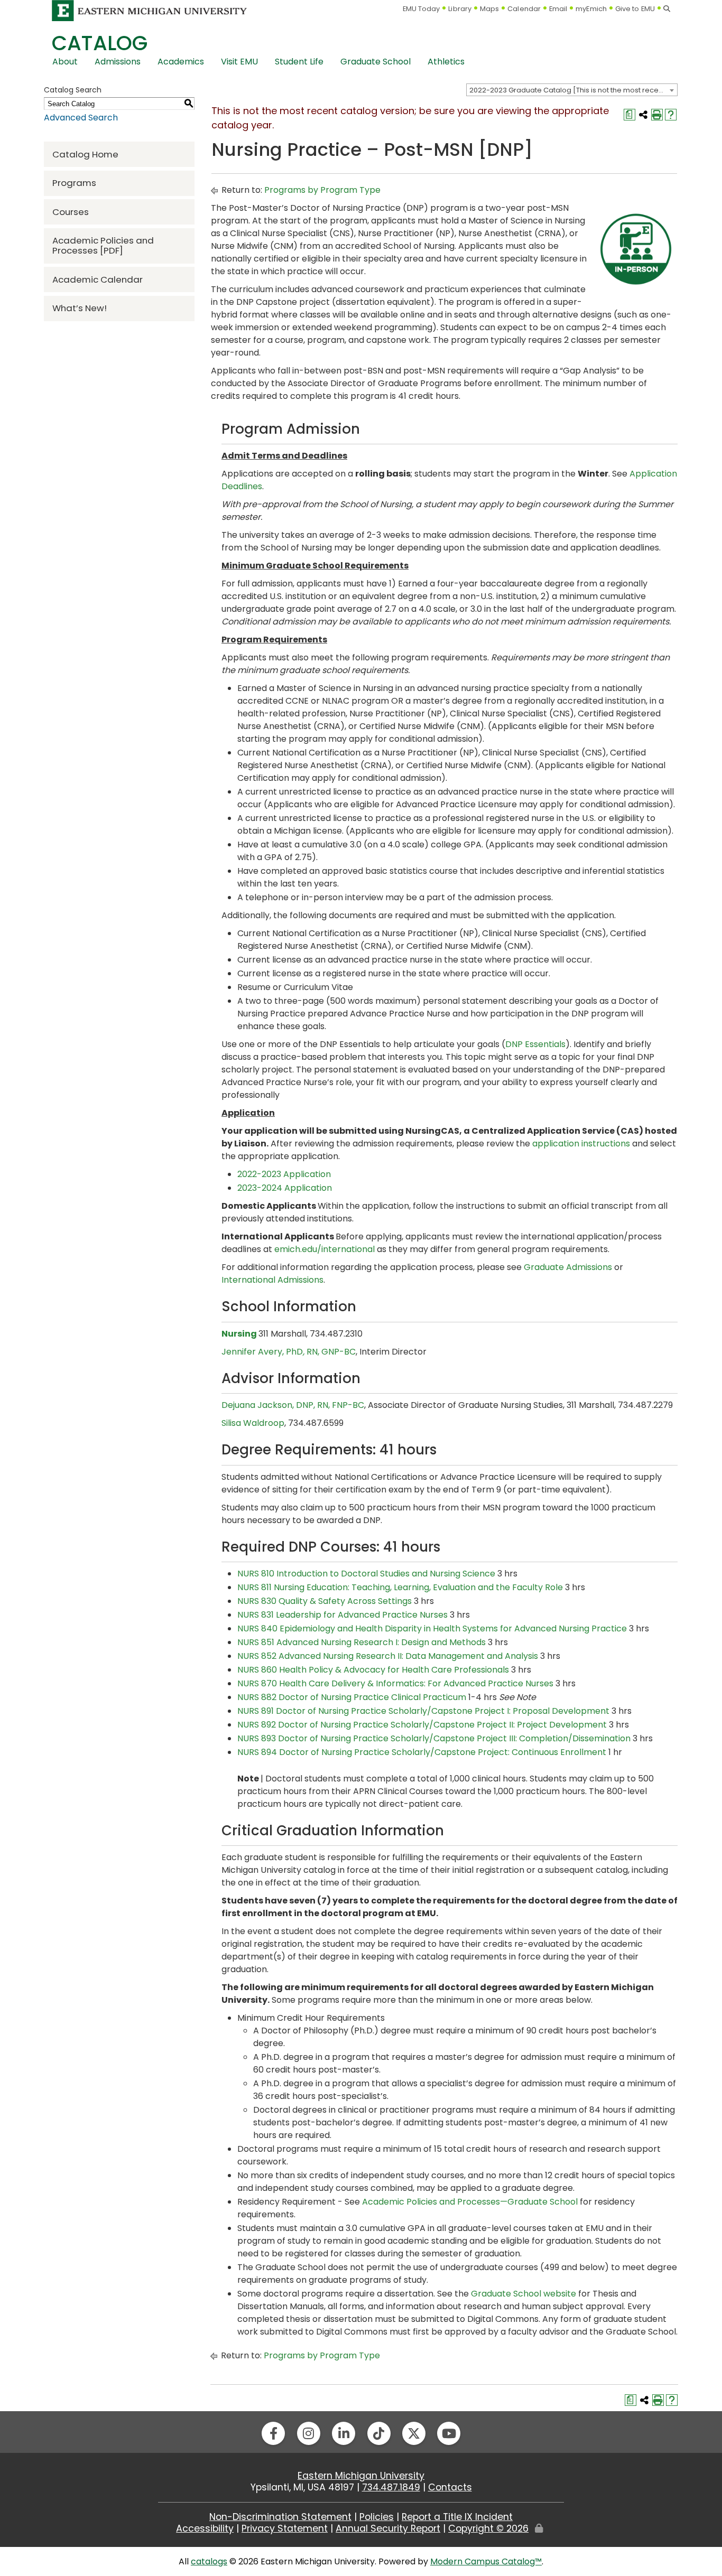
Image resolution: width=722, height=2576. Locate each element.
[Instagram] (309, 2433)
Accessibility (205, 2528)
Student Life (299, 62)
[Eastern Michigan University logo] (150, 10)
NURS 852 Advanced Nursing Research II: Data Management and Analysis (388, 1656)
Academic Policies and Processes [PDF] (103, 245)
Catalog (100, 43)
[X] (414, 2433)
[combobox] (572, 90)
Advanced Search (81, 118)
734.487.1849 (391, 2487)
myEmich (591, 9)
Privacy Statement (285, 2528)
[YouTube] (449, 2433)
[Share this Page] (643, 115)
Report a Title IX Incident (457, 2517)
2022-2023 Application (284, 1174)
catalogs (209, 2561)
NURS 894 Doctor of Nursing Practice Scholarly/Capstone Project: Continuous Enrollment (422, 1752)
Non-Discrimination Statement (280, 2517)
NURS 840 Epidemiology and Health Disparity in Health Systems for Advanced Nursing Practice (432, 1628)
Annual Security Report (388, 2528)
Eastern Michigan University (361, 2476)
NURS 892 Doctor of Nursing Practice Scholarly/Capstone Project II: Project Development (422, 1725)
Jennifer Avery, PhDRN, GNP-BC (289, 1352)
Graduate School (376, 62)
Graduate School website (524, 2294)
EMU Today (422, 9)
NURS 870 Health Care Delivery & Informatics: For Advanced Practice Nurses (395, 1683)
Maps (489, 9)
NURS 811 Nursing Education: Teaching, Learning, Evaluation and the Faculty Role (400, 1587)
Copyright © (488, 2528)
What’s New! (80, 308)
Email (558, 9)
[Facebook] (273, 2433)
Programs (74, 183)
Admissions (118, 62)
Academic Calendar (98, 279)
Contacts (450, 2487)
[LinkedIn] (344, 2433)
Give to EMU (635, 9)
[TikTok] (379, 2433)
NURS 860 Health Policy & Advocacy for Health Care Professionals (373, 1670)
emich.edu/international (325, 1249)
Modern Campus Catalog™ (486, 2561)
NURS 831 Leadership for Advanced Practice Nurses (343, 1615)
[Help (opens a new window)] (671, 115)
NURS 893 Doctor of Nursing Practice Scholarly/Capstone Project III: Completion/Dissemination (434, 1738)
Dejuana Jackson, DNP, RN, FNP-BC (293, 1405)
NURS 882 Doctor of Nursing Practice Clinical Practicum (352, 1697)
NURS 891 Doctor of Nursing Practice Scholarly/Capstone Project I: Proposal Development (423, 1711)
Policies (377, 2517)
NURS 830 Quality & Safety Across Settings (325, 1601)
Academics (181, 62)
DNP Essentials (535, 1044)
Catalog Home (85, 154)
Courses (71, 212)
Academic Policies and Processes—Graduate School (470, 2202)
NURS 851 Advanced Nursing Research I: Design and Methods (362, 1642)
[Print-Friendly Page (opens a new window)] (657, 115)
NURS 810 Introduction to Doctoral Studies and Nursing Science (366, 1574)
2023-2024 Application (285, 1188)
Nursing (239, 1334)
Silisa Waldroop (253, 1423)
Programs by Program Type (322, 190)
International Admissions (272, 1280)
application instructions (581, 1144)
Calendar (524, 9)
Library (460, 9)
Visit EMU (239, 62)
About (65, 62)
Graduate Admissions (568, 1267)
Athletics (446, 62)
